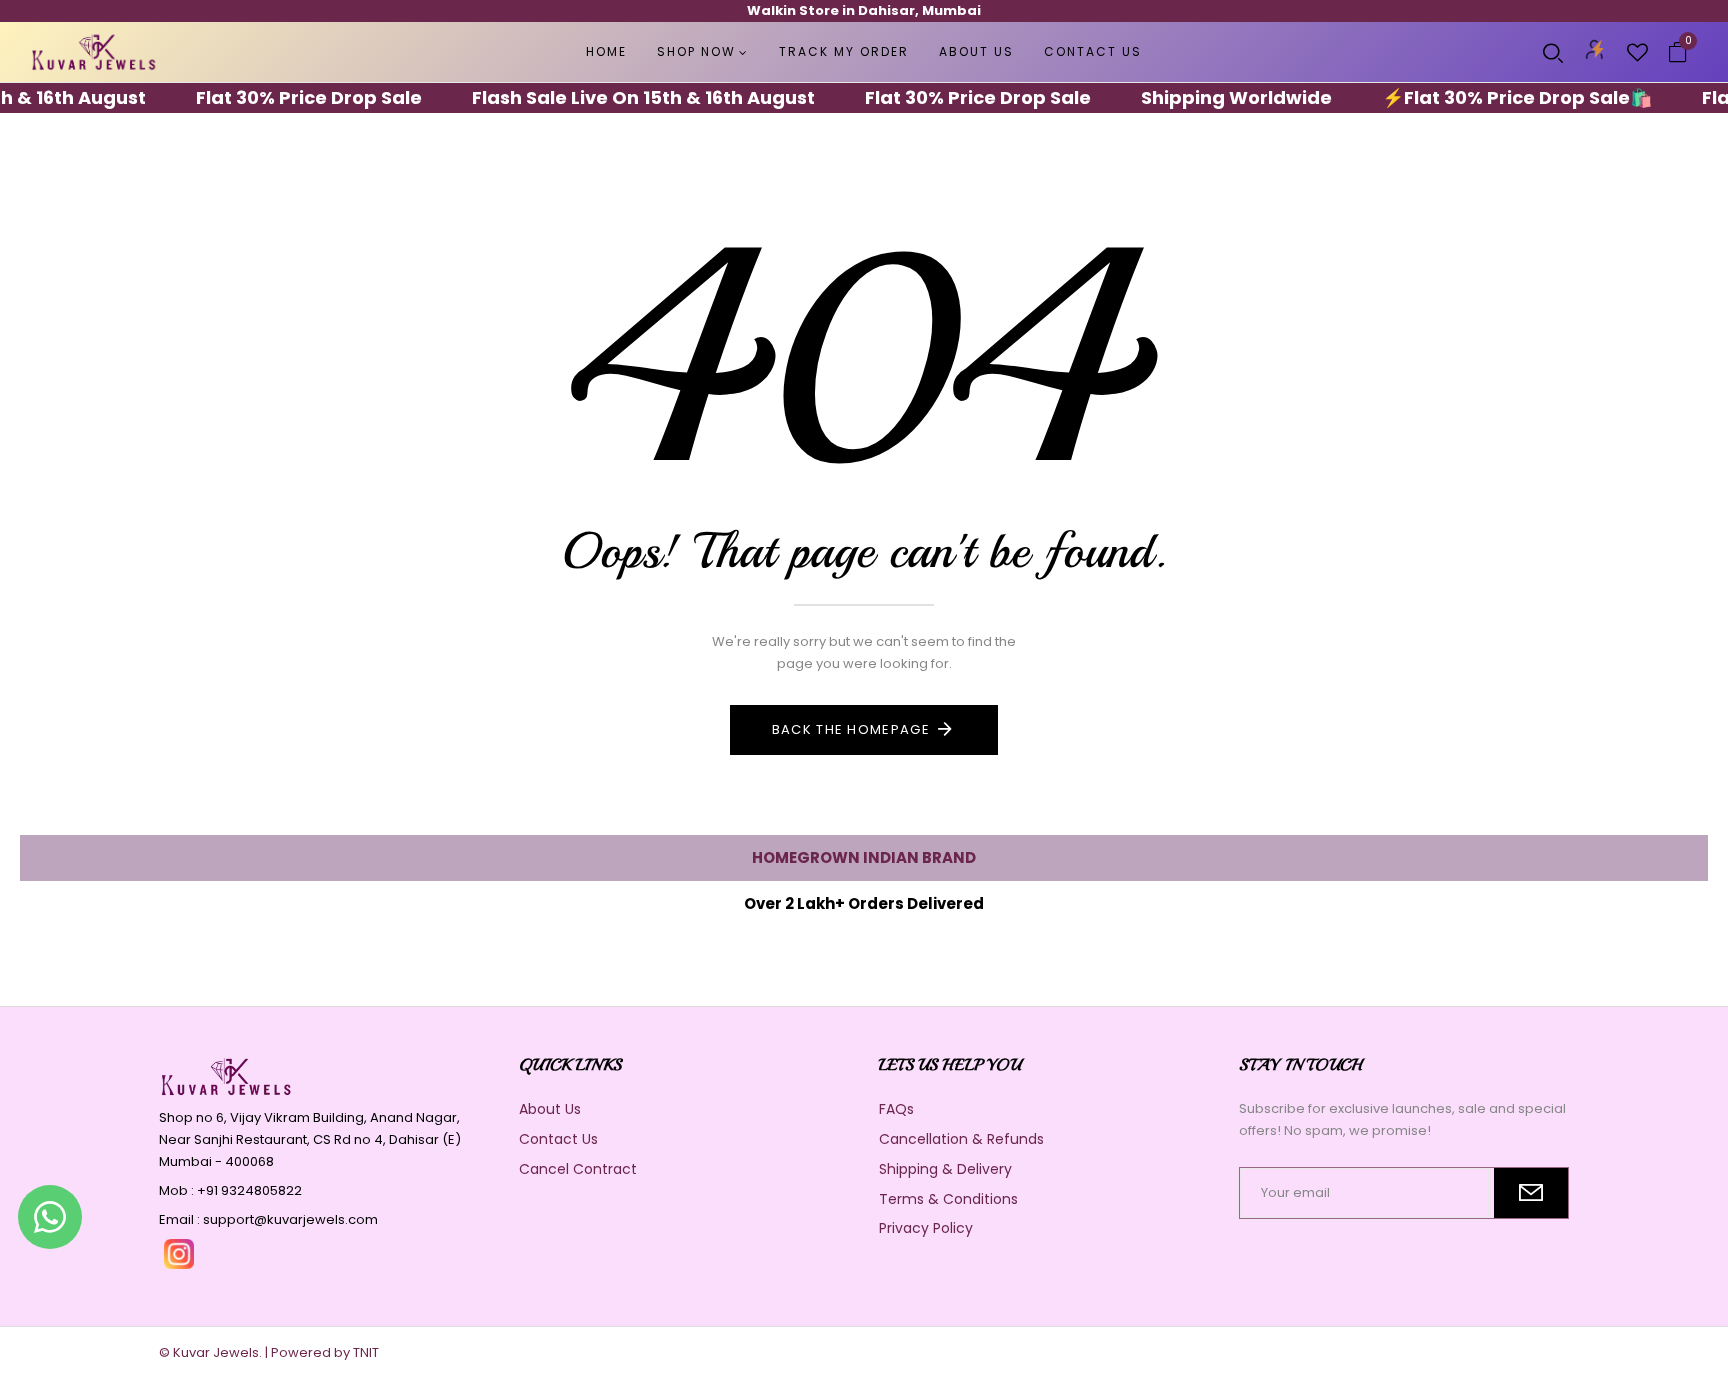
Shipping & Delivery (945, 1169)
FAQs (896, 1109)
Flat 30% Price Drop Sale (285, 97)
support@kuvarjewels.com (290, 1219)
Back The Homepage (851, 729)
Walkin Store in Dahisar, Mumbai (864, 10)
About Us (550, 1109)
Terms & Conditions (948, 1199)
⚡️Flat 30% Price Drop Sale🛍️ (1493, 97)
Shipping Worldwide (1212, 97)
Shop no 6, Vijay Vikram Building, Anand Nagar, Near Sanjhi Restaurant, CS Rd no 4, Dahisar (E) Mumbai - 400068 (310, 1139)
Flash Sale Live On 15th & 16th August (619, 97)
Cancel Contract (578, 1169)
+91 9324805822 (249, 1190)
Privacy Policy (926, 1228)
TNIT (366, 1352)
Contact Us (558, 1139)
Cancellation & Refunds (961, 1139)
